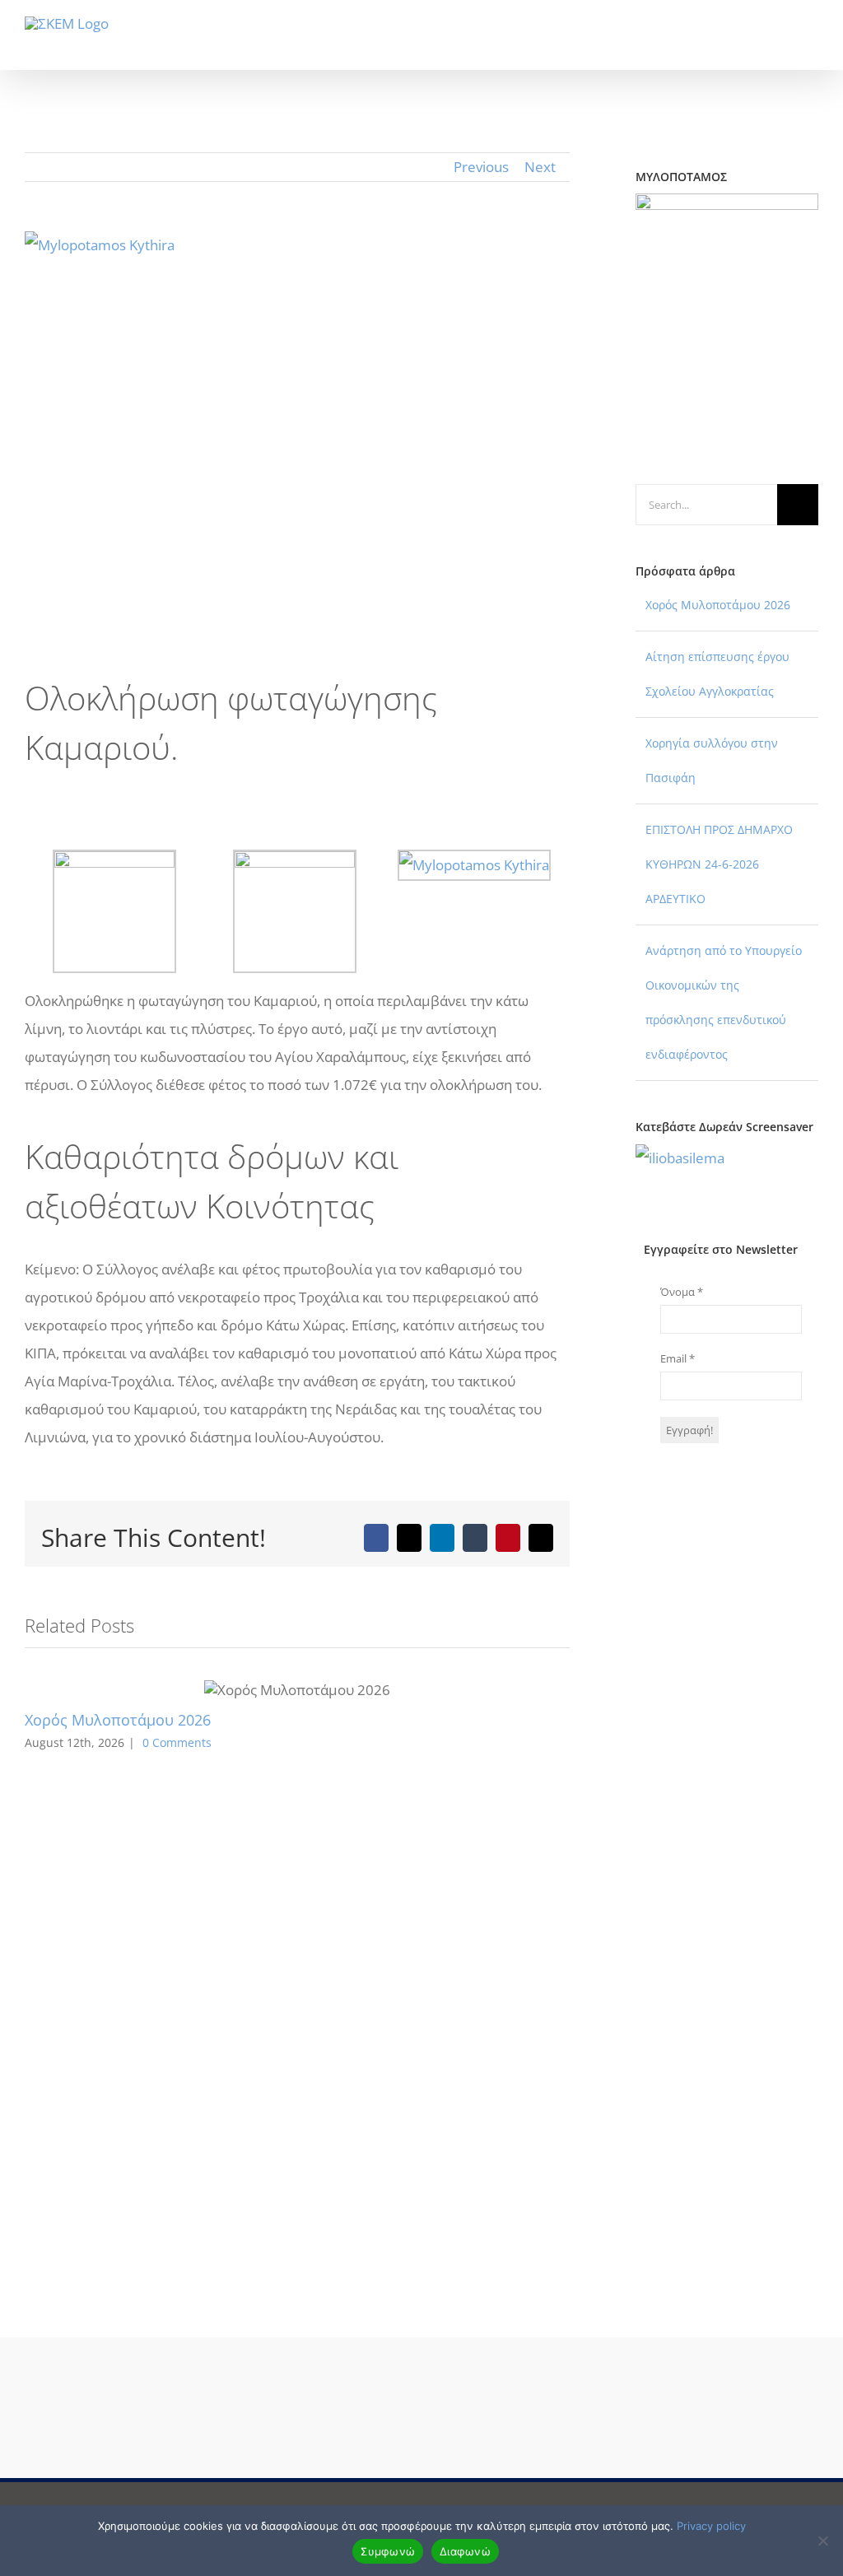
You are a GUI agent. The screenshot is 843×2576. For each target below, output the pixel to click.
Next (540, 167)
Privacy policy (711, 2526)
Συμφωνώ (388, 2551)
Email (678, 1358)
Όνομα (682, 1292)
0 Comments (177, 1742)
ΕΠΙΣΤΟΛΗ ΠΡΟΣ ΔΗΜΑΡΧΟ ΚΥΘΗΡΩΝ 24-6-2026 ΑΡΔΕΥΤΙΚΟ (719, 864)
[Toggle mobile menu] (812, 45)
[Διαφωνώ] (822, 2541)
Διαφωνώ (465, 2551)
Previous (481, 167)
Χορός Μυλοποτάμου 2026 (118, 1720)
